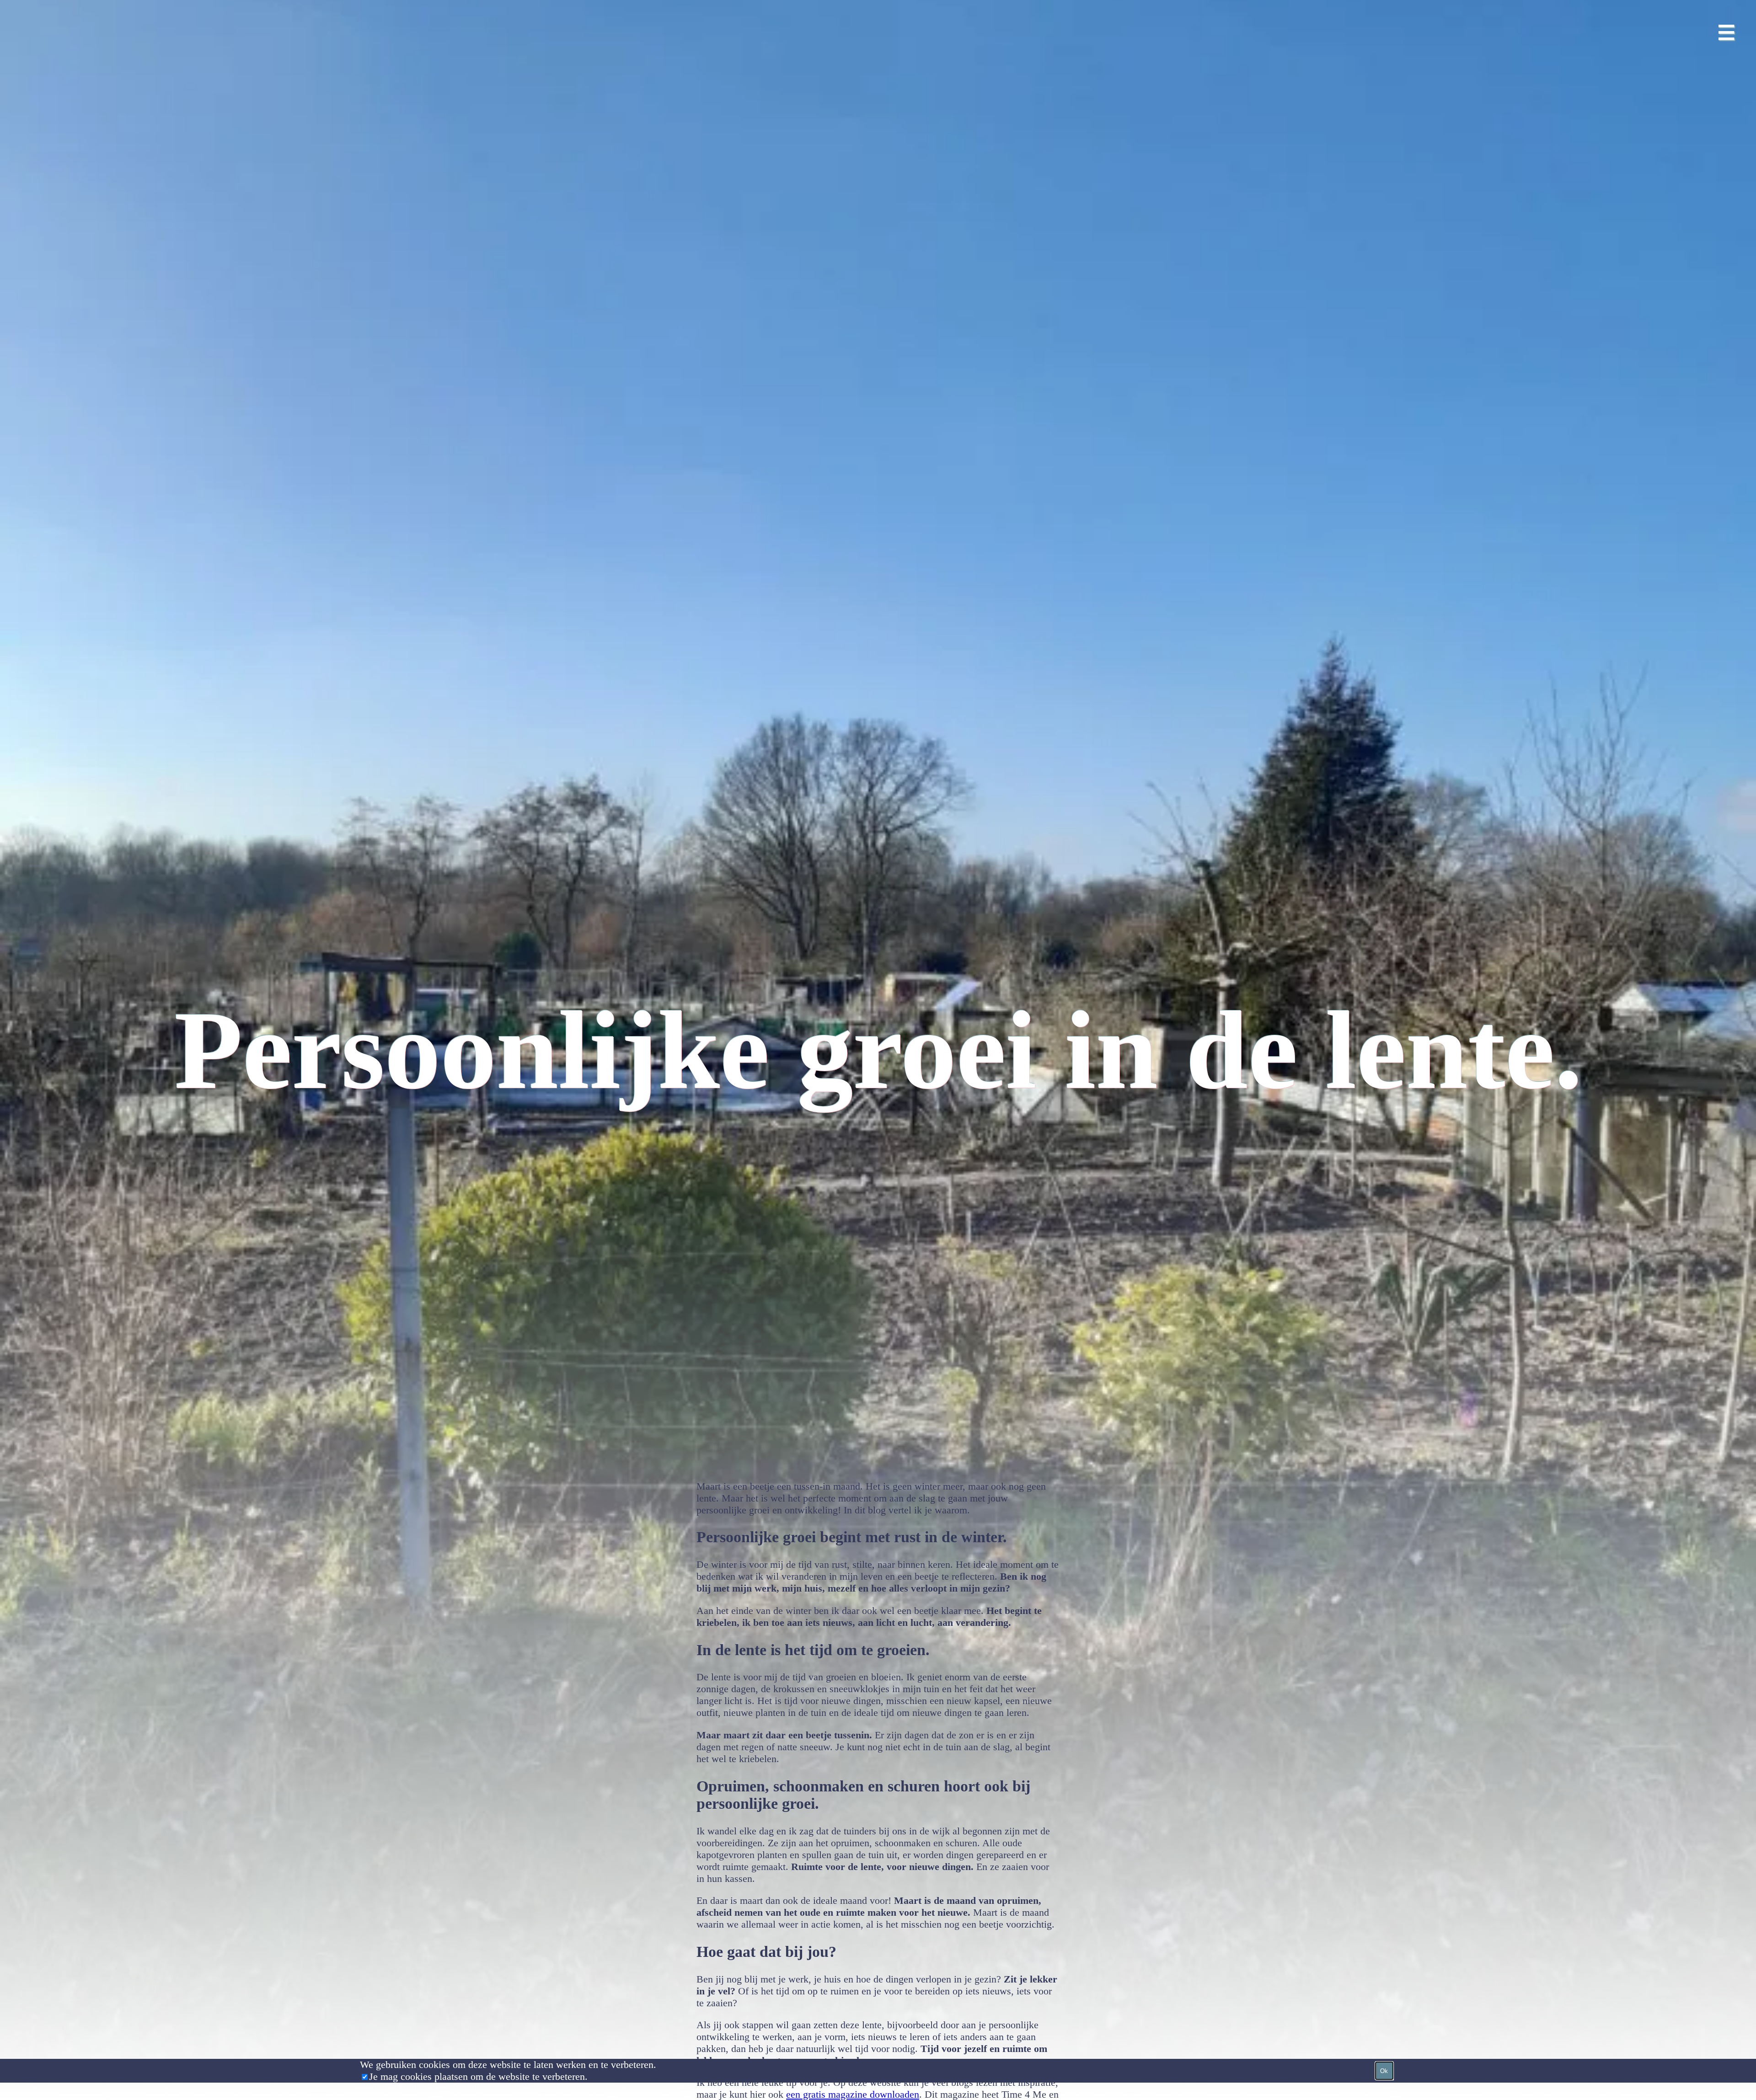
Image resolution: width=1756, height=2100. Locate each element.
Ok (1384, 2071)
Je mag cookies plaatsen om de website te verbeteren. (478, 2076)
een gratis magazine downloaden (853, 2094)
